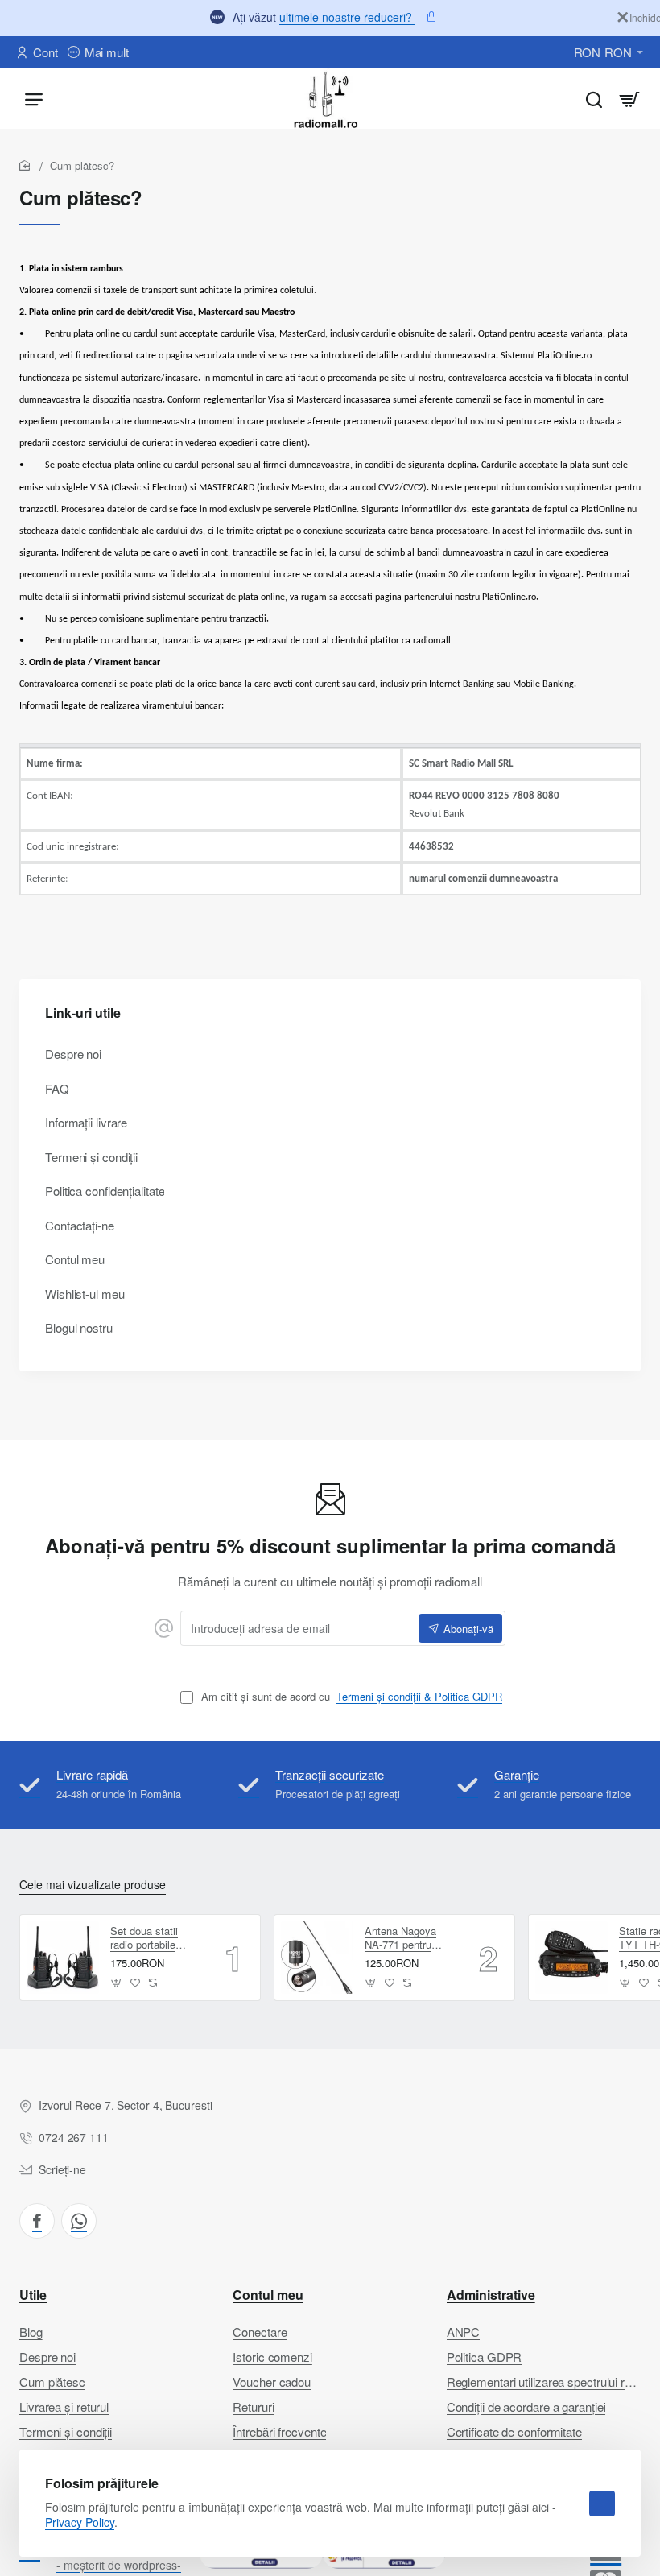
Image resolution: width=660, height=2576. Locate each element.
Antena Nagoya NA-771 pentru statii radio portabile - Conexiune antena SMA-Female (410, 1939)
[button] (117, 1982)
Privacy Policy (80, 2522)
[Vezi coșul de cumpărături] (629, 99)
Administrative (491, 2295)
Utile (33, 2295)
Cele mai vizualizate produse (93, 1885)
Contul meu (268, 2295)
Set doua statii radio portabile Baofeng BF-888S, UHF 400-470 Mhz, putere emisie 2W (154, 1939)
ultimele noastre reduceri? (347, 17)
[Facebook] (37, 2221)
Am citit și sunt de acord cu (350, 1697)
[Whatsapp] (79, 2221)
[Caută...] (594, 99)
